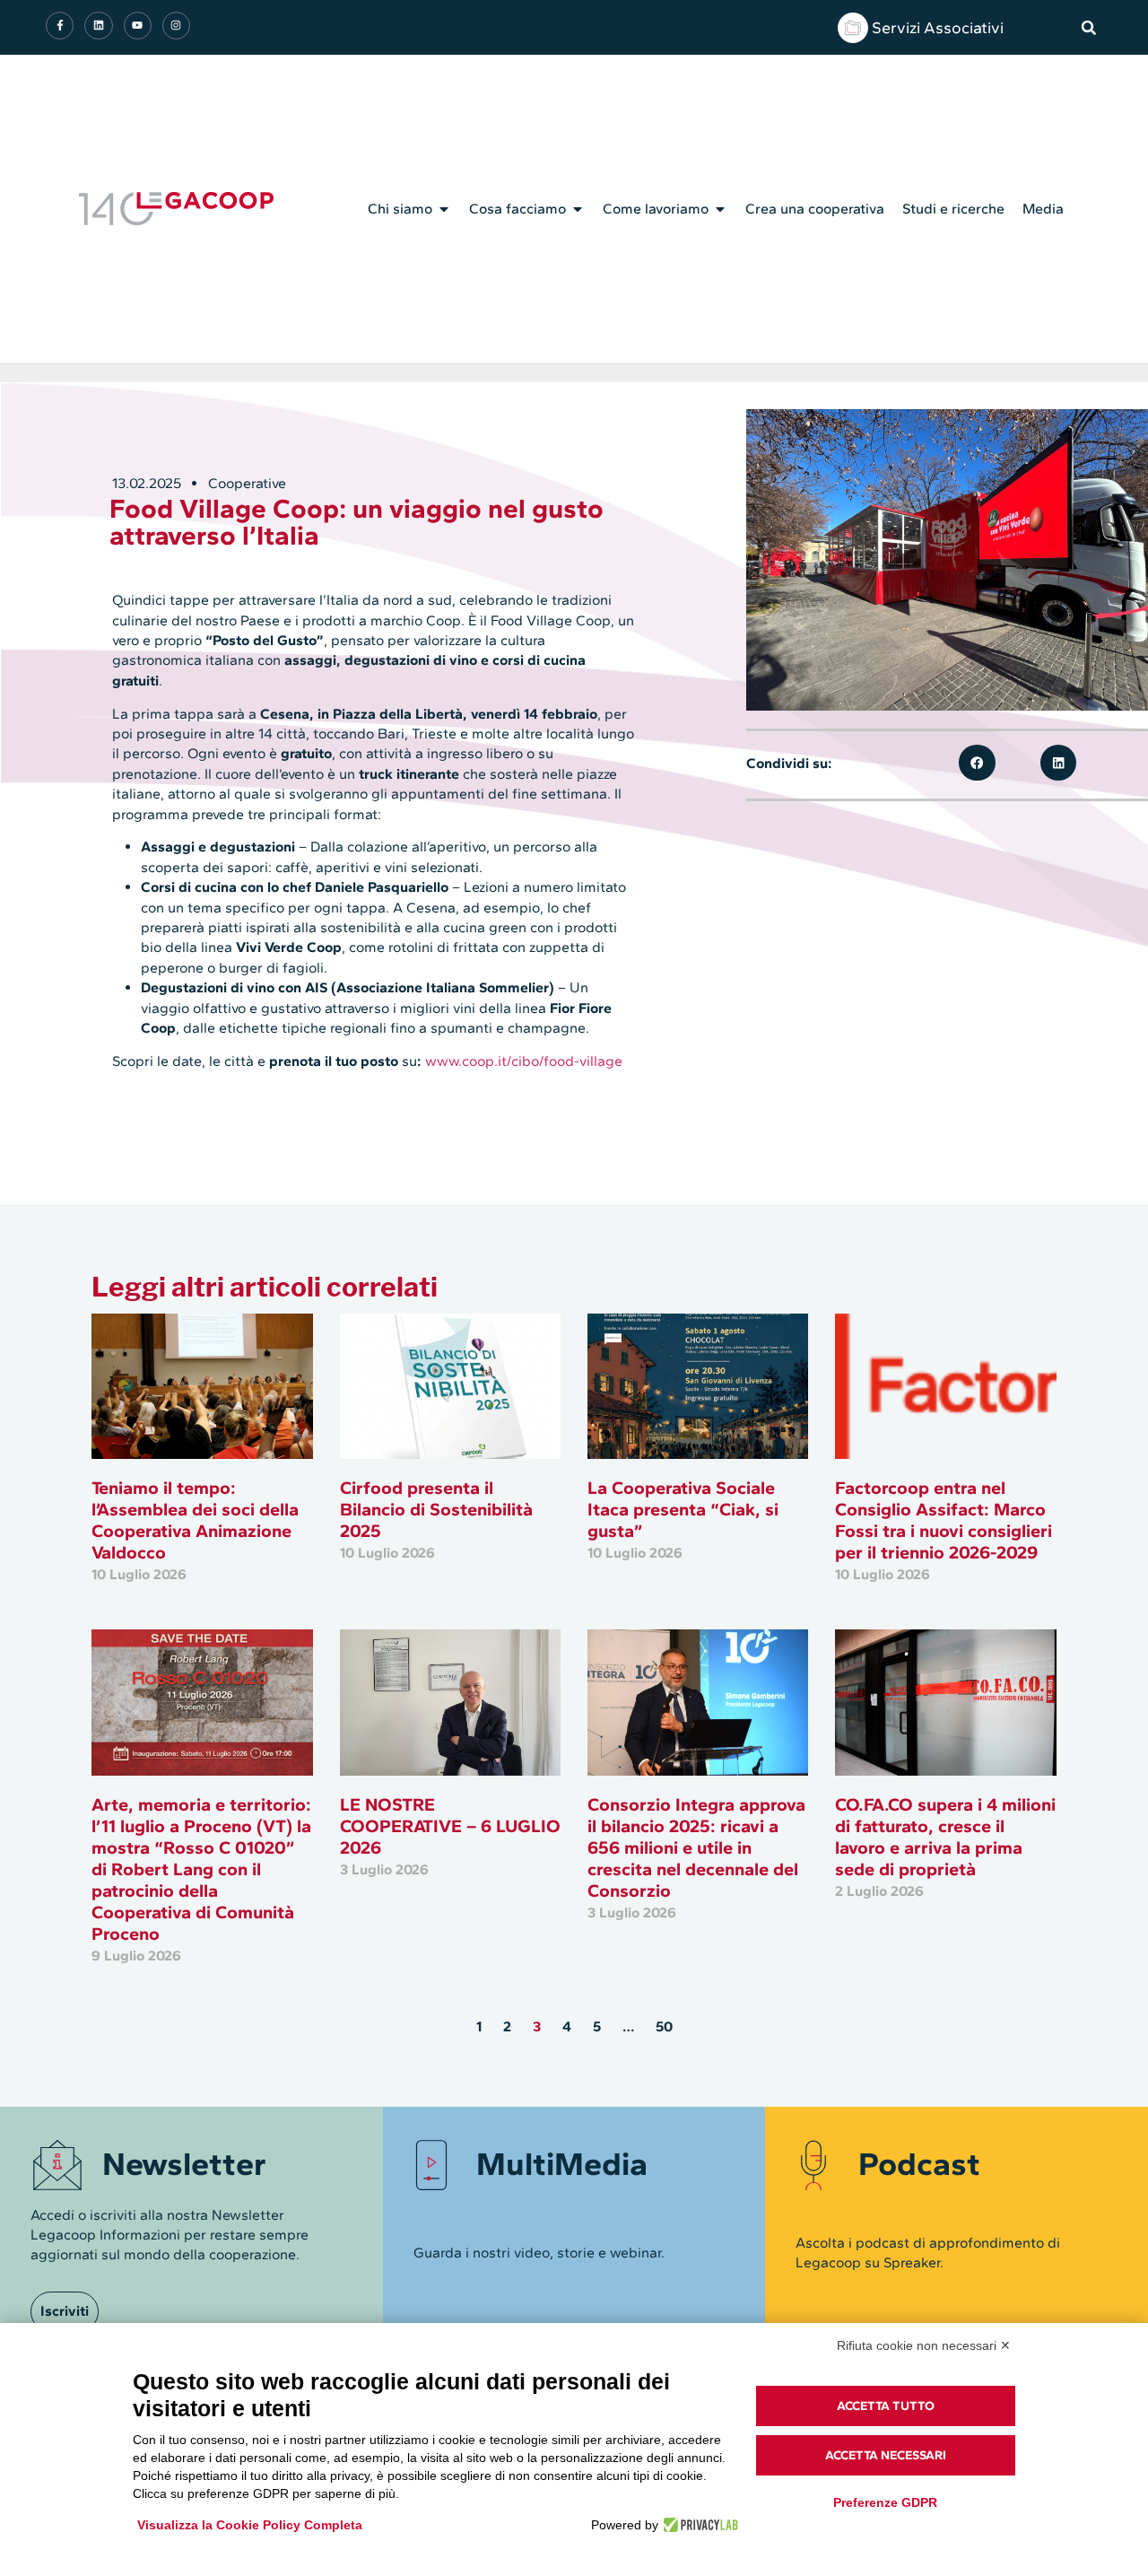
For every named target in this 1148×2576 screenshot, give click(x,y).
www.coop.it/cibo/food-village (524, 1061)
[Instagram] (176, 26)
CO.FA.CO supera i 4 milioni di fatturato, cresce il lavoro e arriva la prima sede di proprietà (945, 1837)
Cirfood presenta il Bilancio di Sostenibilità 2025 (436, 1509)
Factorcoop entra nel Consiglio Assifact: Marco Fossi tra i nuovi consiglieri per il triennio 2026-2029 (944, 1520)
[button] (1089, 28)
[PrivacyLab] (698, 2525)
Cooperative (247, 483)
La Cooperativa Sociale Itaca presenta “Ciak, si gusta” (683, 1509)
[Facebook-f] (60, 26)
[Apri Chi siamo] (444, 209)
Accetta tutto (886, 2406)
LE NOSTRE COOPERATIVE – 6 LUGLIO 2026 (450, 1826)
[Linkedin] (98, 26)
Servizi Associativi (938, 28)
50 (664, 2026)
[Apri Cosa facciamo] (578, 209)
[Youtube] (138, 26)
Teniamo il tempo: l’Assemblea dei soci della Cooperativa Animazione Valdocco (195, 1520)
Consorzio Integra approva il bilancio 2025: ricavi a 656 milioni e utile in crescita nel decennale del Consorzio (696, 1847)
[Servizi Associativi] (853, 28)
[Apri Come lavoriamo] (720, 209)
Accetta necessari (886, 2455)
